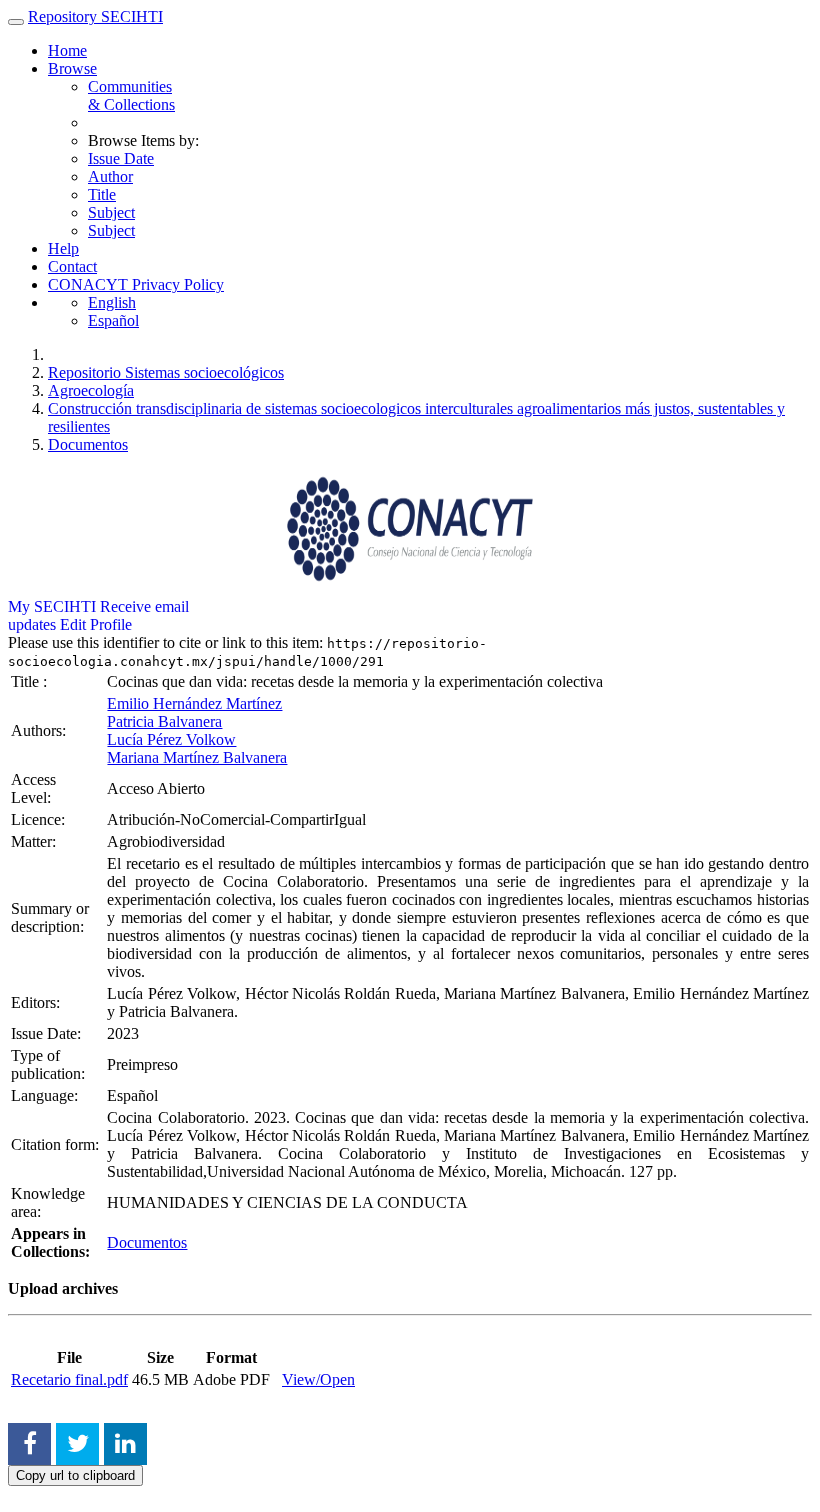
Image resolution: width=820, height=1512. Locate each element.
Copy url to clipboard (75, 1475)
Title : (31, 681)
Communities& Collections (131, 95)
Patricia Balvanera (164, 721)
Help (63, 248)
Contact (72, 266)
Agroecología (91, 390)
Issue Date (121, 158)
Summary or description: (50, 917)
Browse (72, 68)
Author (110, 176)
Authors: (40, 730)
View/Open (318, 1379)
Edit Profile (96, 624)
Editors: (37, 1002)
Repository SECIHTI (95, 16)
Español (113, 320)
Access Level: (33, 788)
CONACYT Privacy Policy (136, 284)
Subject (111, 212)
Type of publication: (50, 1064)
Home (67, 50)
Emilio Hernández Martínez (194, 703)
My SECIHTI (52, 606)
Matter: (35, 841)
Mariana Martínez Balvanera (197, 757)
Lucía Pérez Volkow (171, 739)
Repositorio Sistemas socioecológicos (166, 372)
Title (102, 194)
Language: (46, 1095)
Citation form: (57, 1144)
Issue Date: (48, 1033)
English (112, 302)
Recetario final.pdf (69, 1379)
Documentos (88, 444)
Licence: (40, 819)
